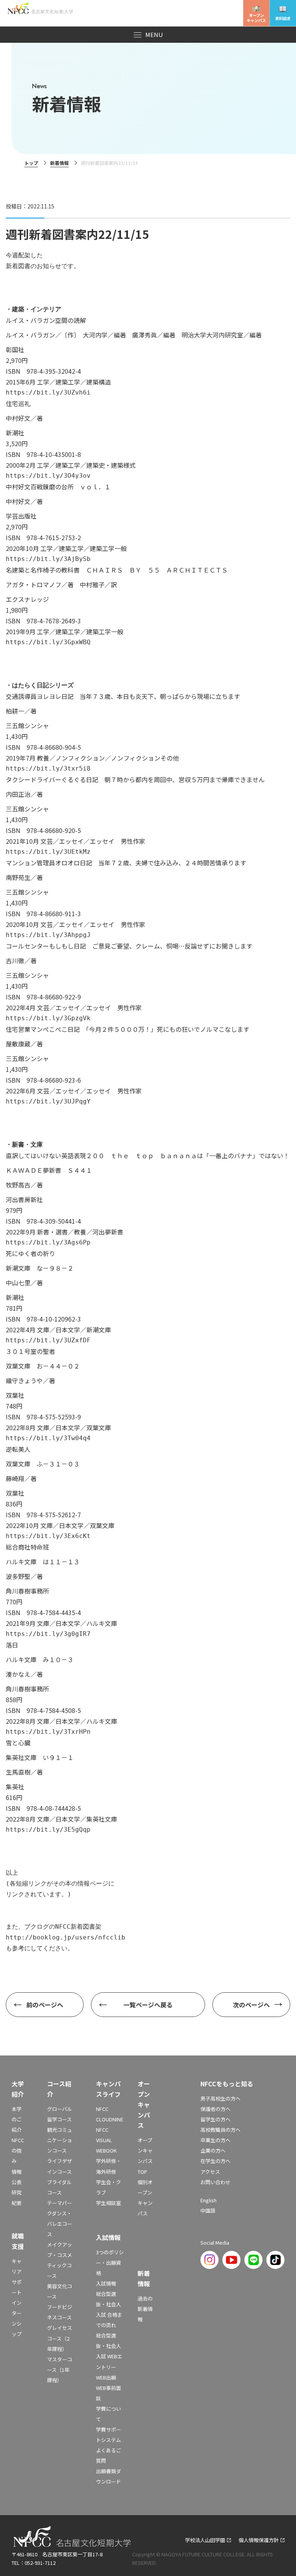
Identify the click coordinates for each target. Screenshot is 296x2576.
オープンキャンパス (256, 18)
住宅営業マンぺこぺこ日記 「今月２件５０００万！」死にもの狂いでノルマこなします (128, 1029)
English (209, 2200)
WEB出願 (106, 2377)
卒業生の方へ (215, 2140)
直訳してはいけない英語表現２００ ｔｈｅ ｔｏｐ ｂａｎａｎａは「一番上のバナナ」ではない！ (148, 1155)
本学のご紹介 (17, 2119)
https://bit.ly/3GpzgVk (48, 1018)
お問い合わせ (215, 2182)
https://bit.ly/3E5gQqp (48, 1830)
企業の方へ (213, 2150)
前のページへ (45, 2005)
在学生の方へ (215, 2161)
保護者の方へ (215, 2109)
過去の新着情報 (145, 2309)
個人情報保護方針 (259, 2540)
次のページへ (251, 2005)
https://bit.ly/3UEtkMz (48, 852)
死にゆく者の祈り (30, 1253)
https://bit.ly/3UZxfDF (48, 1340)
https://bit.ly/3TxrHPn (48, 1732)
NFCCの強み (18, 2150)
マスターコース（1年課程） (60, 2370)
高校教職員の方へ (220, 2130)
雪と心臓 (18, 1743)
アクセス (210, 2172)
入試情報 (106, 2283)
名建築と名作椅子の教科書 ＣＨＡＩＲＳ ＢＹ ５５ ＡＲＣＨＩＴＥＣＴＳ (117, 570)
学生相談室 (108, 2203)
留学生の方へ (215, 2119)
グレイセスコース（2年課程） (60, 2338)
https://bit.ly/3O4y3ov (48, 476)
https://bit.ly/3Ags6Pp (48, 1242)
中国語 (208, 2211)
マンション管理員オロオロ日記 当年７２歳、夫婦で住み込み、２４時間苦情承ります (126, 863)
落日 (12, 1645)
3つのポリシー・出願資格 (110, 2263)
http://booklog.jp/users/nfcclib (66, 1937)
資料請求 (283, 18)
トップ (31, 163)
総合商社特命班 (27, 1547)
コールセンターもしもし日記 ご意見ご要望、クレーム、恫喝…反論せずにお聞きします (129, 946)
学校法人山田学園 (205, 2540)
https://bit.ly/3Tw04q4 (48, 1438)
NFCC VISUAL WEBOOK (106, 2140)
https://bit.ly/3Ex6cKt (48, 1536)
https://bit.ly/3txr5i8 (48, 768)
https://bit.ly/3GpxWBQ (48, 642)
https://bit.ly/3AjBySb (48, 559)
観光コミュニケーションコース (60, 2140)
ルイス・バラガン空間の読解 (46, 320)
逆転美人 (18, 1449)
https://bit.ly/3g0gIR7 (48, 1634)
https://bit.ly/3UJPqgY (48, 1101)
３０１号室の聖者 (30, 1351)
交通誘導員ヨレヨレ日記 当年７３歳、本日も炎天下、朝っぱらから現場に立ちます (123, 696)
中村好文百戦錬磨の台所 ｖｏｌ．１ (58, 487)
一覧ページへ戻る (148, 2005)
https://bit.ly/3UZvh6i (48, 392)
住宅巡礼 (18, 403)
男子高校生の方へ (220, 2098)
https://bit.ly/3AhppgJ (48, 935)
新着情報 (59, 163)
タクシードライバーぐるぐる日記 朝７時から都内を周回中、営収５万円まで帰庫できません (135, 779)
